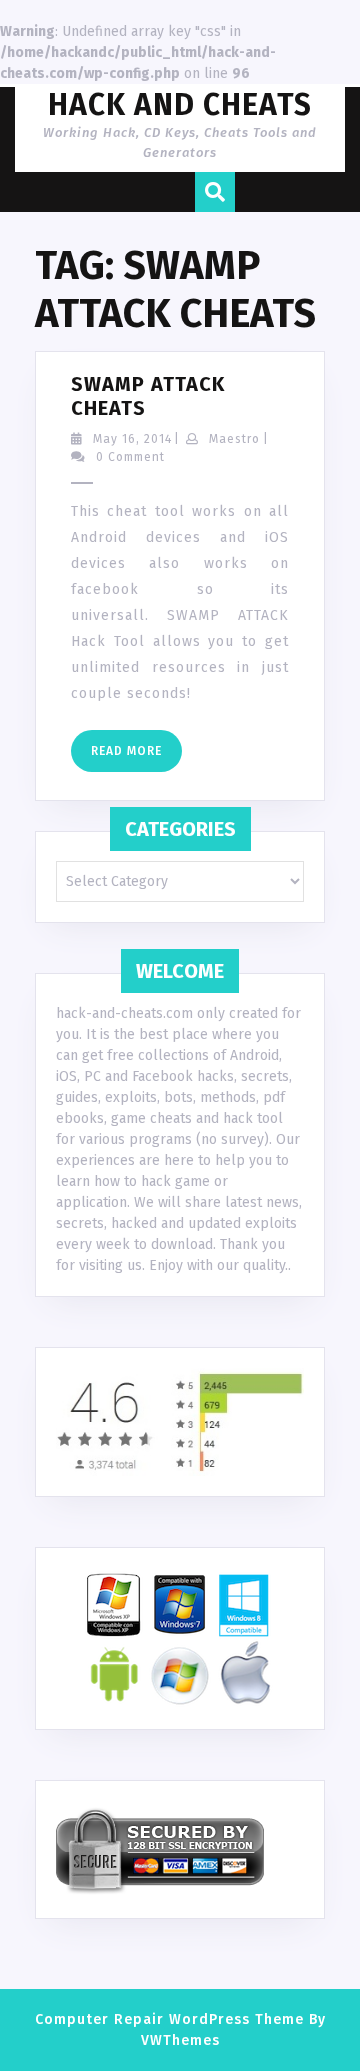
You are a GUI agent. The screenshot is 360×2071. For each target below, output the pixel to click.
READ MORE (136, 757)
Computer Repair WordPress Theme (169, 2019)
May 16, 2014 (132, 439)
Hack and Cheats (180, 105)
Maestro (234, 439)
